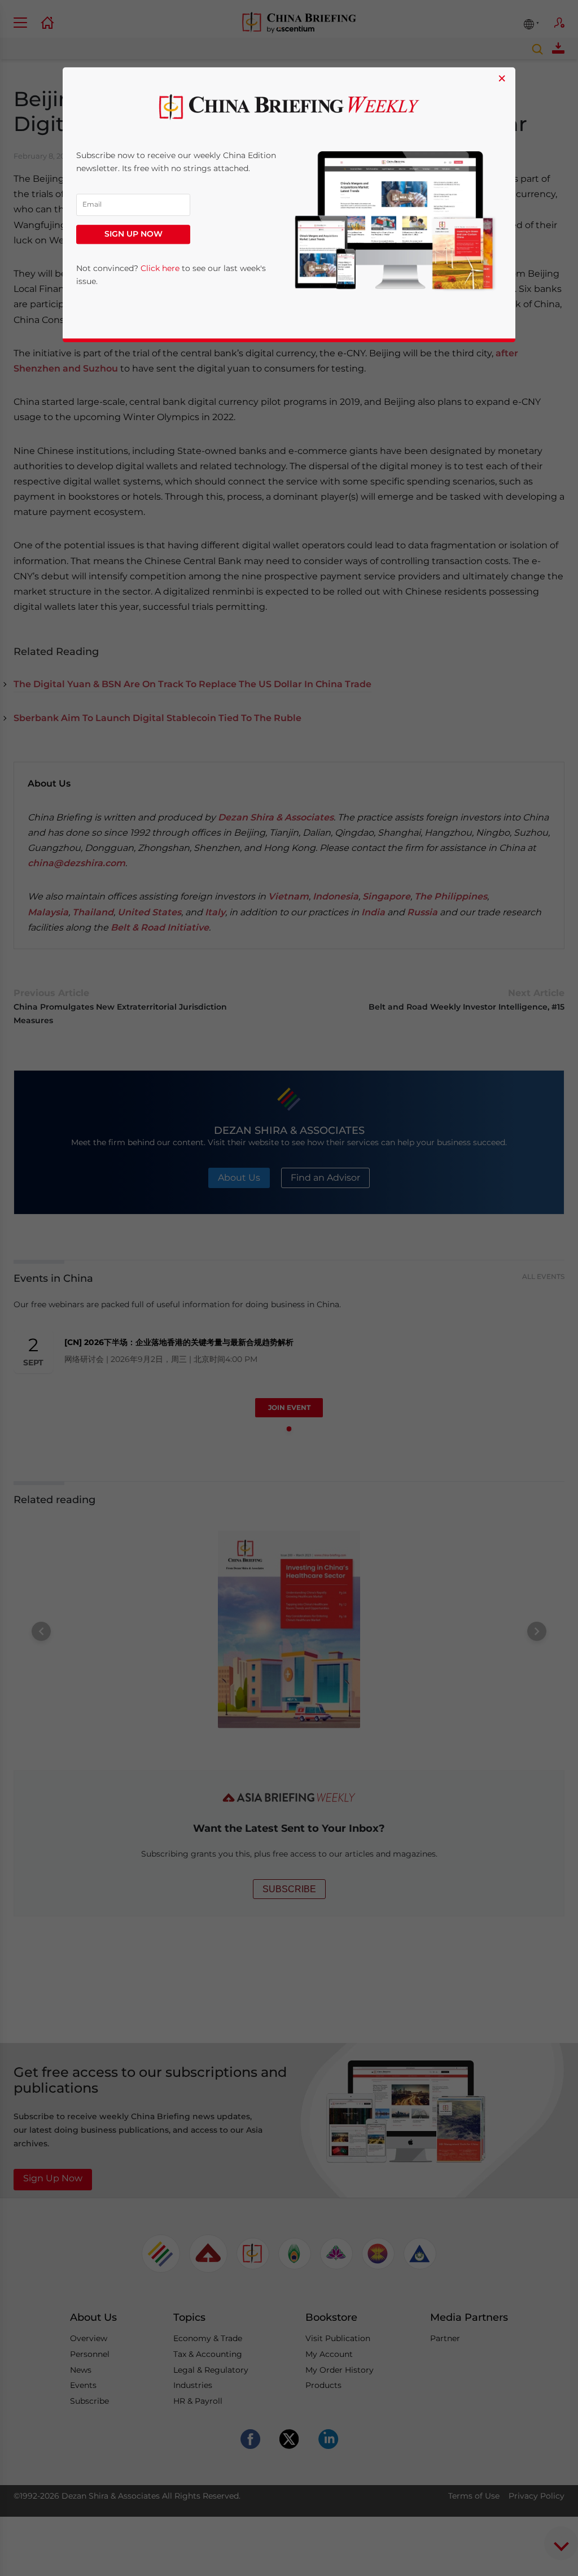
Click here (160, 268)
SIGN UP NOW (133, 234)
